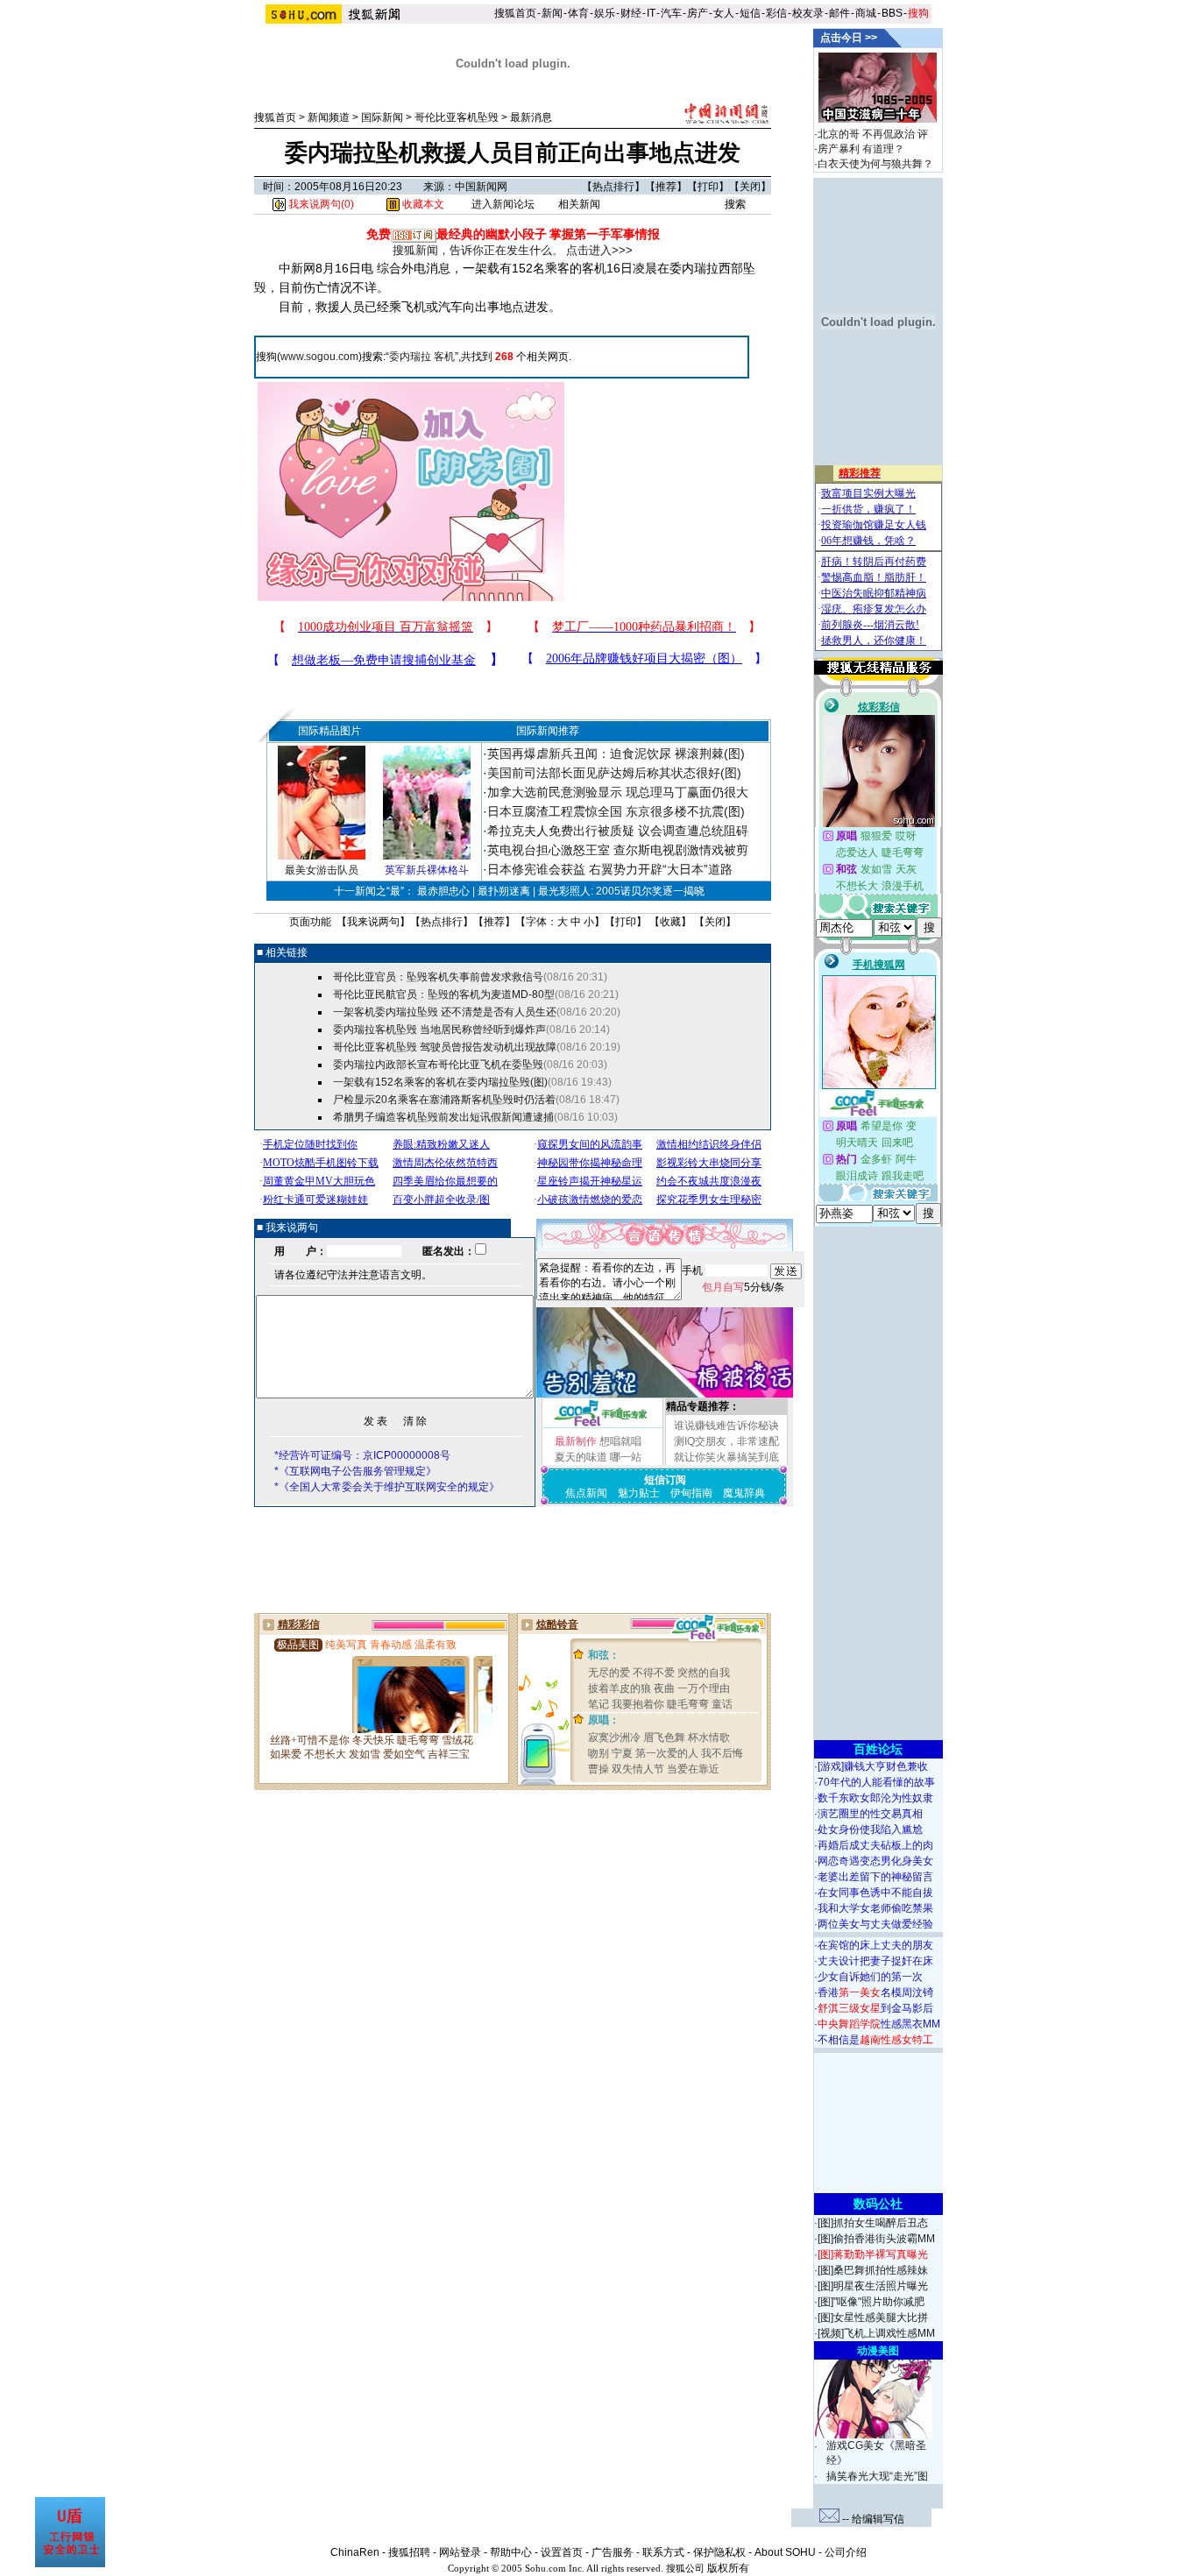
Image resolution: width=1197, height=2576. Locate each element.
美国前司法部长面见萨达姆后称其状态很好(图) (614, 773)
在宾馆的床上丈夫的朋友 (875, 1945)
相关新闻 (579, 204)
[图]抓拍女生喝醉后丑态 (873, 2223)
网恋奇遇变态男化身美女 (875, 1861)
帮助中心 (511, 2552)
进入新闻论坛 (503, 204)
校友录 (808, 13)
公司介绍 (846, 2552)
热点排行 (613, 187)
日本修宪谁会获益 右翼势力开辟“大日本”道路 (610, 869)
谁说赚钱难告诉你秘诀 (726, 1426)
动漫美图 (878, 2351)
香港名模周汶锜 (875, 1992)
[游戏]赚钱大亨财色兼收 (873, 1766)
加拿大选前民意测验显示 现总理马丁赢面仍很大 (618, 792)
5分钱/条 (743, 1287)
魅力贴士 (639, 1493)
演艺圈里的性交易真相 (870, 1814)
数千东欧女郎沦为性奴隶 (875, 1798)
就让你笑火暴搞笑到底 (726, 1457)
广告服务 (613, 2552)
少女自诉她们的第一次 (870, 1977)
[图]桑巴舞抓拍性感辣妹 (873, 2270)
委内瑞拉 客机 (422, 357)
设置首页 (562, 2552)
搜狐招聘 (409, 2552)
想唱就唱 (620, 1441)
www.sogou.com (319, 357)
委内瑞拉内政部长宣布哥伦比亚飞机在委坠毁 (438, 1065)
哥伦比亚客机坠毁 (457, 117)
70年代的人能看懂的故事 (876, 1782)
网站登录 (460, 2552)
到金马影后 (875, 2008)
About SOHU (785, 2552)
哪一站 (626, 1457)
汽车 (671, 13)
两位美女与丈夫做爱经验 (875, 1924)
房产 (698, 13)
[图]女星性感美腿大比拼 (873, 2318)
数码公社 (878, 2204)
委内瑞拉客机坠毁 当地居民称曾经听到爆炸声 (439, 1030)
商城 (866, 13)
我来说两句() (320, 204)
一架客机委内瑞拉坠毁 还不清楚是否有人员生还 (445, 1012)
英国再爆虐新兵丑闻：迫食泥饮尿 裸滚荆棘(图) (616, 754)
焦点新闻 (586, 1493)
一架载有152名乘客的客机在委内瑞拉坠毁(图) (440, 1082)
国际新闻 (382, 117)
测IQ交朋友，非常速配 (726, 1441)
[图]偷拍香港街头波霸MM (876, 2239)
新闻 (552, 13)
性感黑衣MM (879, 2024)
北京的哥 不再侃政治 (866, 134)
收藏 (670, 922)
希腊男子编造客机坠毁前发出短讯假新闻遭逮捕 (443, 1117)
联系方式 (663, 2552)
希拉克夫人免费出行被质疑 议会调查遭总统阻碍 (618, 831)
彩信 (776, 13)
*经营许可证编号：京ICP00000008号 (362, 1455)
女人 (724, 13)
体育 (578, 13)
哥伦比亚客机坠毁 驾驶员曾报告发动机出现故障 (445, 1047)
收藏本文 (422, 204)
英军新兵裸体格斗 (427, 870)
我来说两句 (373, 922)
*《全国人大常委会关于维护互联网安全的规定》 (387, 1487)
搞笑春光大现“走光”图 (877, 2476)
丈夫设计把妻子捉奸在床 (875, 1961)
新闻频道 (329, 117)
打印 (708, 187)
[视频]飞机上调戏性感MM (876, 2333)
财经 (631, 13)
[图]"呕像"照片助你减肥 (871, 2302)
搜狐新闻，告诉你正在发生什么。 (478, 250)
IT (651, 13)
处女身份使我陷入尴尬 (870, 1829)
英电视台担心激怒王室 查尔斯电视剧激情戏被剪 (618, 850)
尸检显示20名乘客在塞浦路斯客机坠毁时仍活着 (444, 1100)
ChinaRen (355, 2552)
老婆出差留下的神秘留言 (875, 1877)
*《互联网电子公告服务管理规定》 (355, 1471)
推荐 (666, 187)
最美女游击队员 (322, 870)
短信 (750, 13)
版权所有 (728, 2568)
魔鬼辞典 (744, 1493)
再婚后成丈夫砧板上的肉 (875, 1845)
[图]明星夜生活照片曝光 (873, 2286)
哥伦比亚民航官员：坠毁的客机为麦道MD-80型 (444, 994)
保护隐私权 (719, 2552)
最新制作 (576, 1441)
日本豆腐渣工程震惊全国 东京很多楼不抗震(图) (616, 811)
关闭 (750, 187)
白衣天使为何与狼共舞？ (875, 164)
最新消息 (531, 117)
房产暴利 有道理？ (861, 149)
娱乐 (605, 13)
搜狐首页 (515, 13)
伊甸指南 (691, 1493)
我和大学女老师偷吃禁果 (875, 1908)
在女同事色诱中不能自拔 (875, 1893)
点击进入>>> (599, 250)
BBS (892, 13)
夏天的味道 (581, 1457)
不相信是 (875, 2040)
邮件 (839, 13)
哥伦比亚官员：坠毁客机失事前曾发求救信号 (438, 977)
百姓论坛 (878, 1749)
